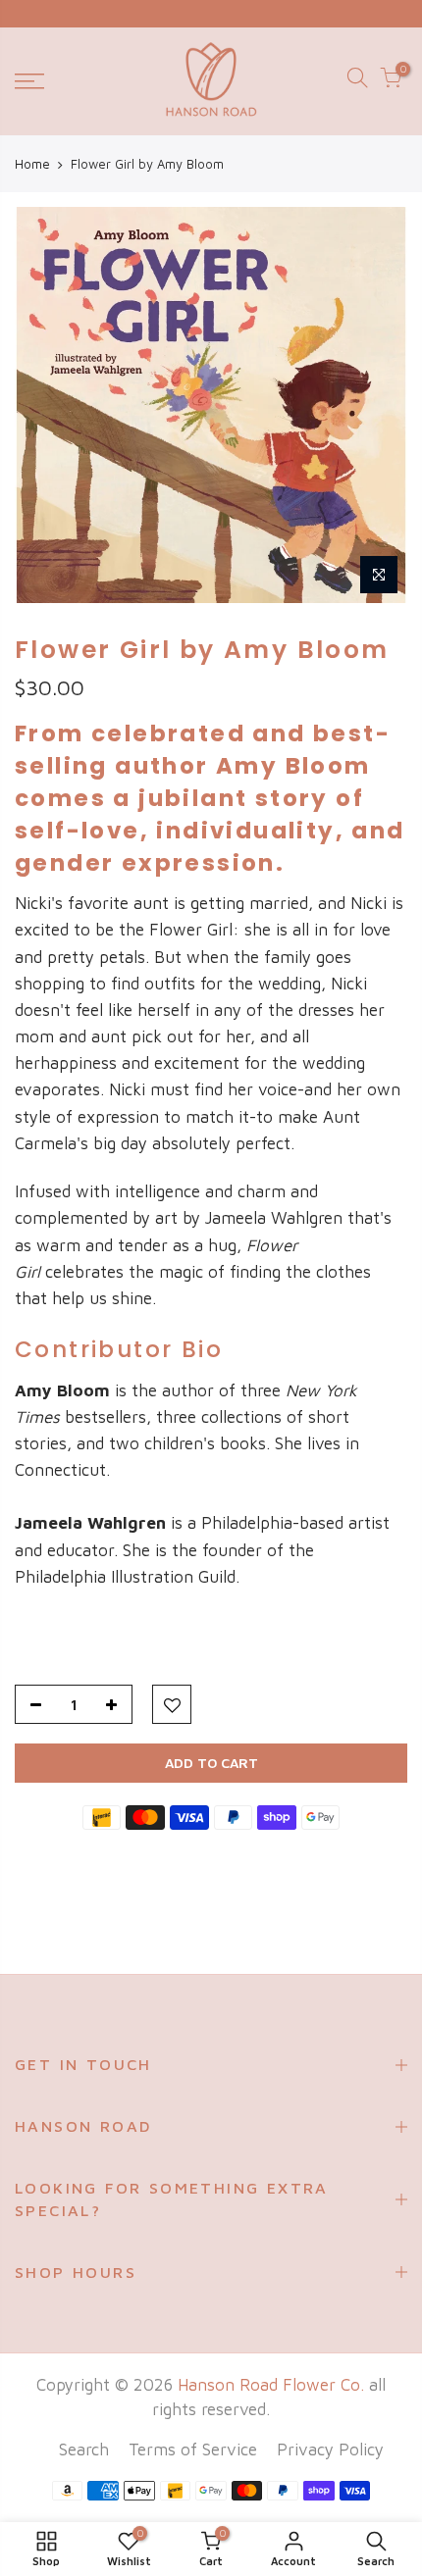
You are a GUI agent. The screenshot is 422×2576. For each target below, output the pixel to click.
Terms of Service (193, 2450)
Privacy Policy (330, 2450)
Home (32, 164)
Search (84, 2450)
